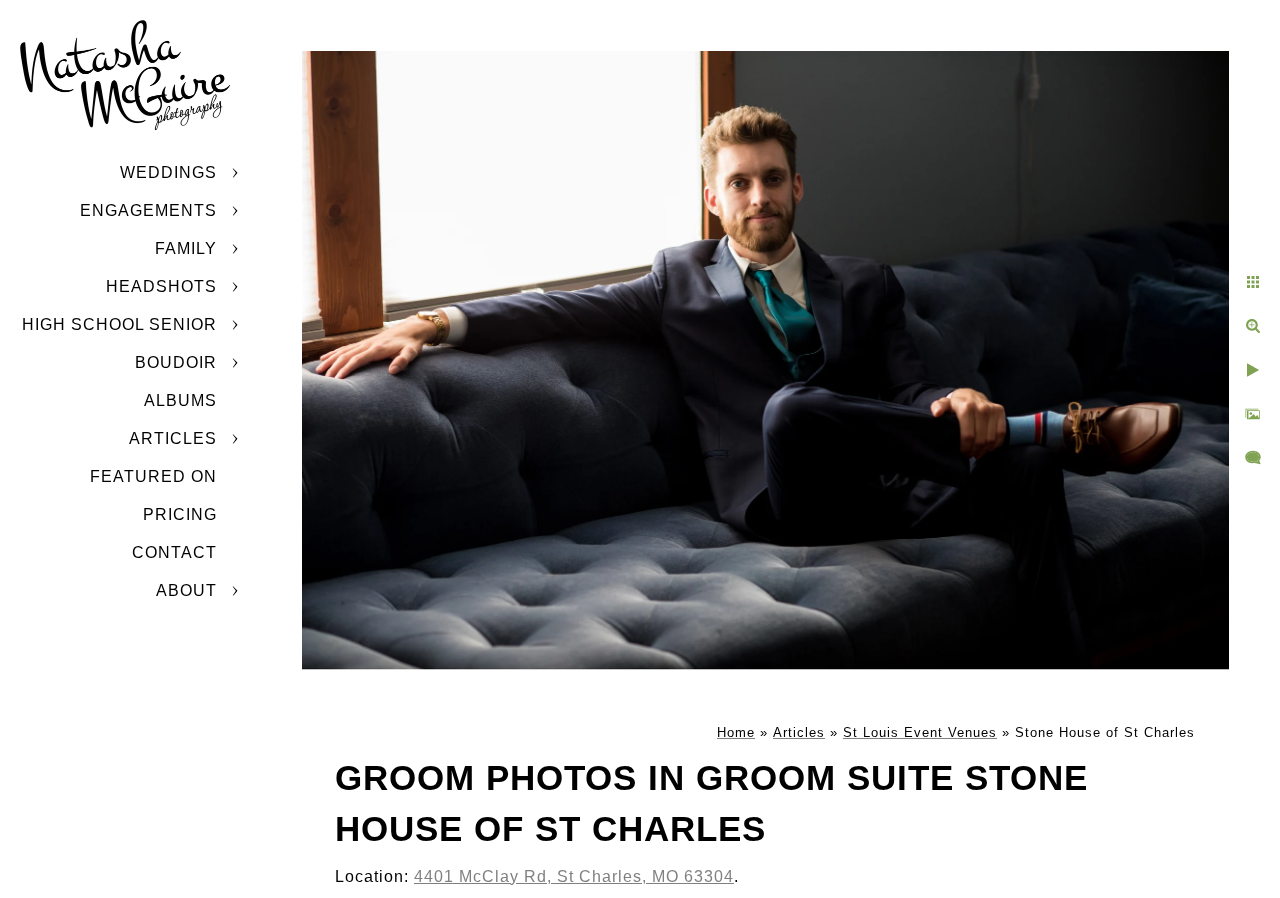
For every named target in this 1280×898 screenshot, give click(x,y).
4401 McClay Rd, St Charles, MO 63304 (574, 876)
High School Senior (119, 324)
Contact (174, 552)
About (186, 590)
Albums (180, 400)
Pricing (180, 514)
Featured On (153, 476)
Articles (173, 438)
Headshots (161, 286)
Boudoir (176, 362)
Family (186, 248)
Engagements (148, 210)
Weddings (168, 172)
